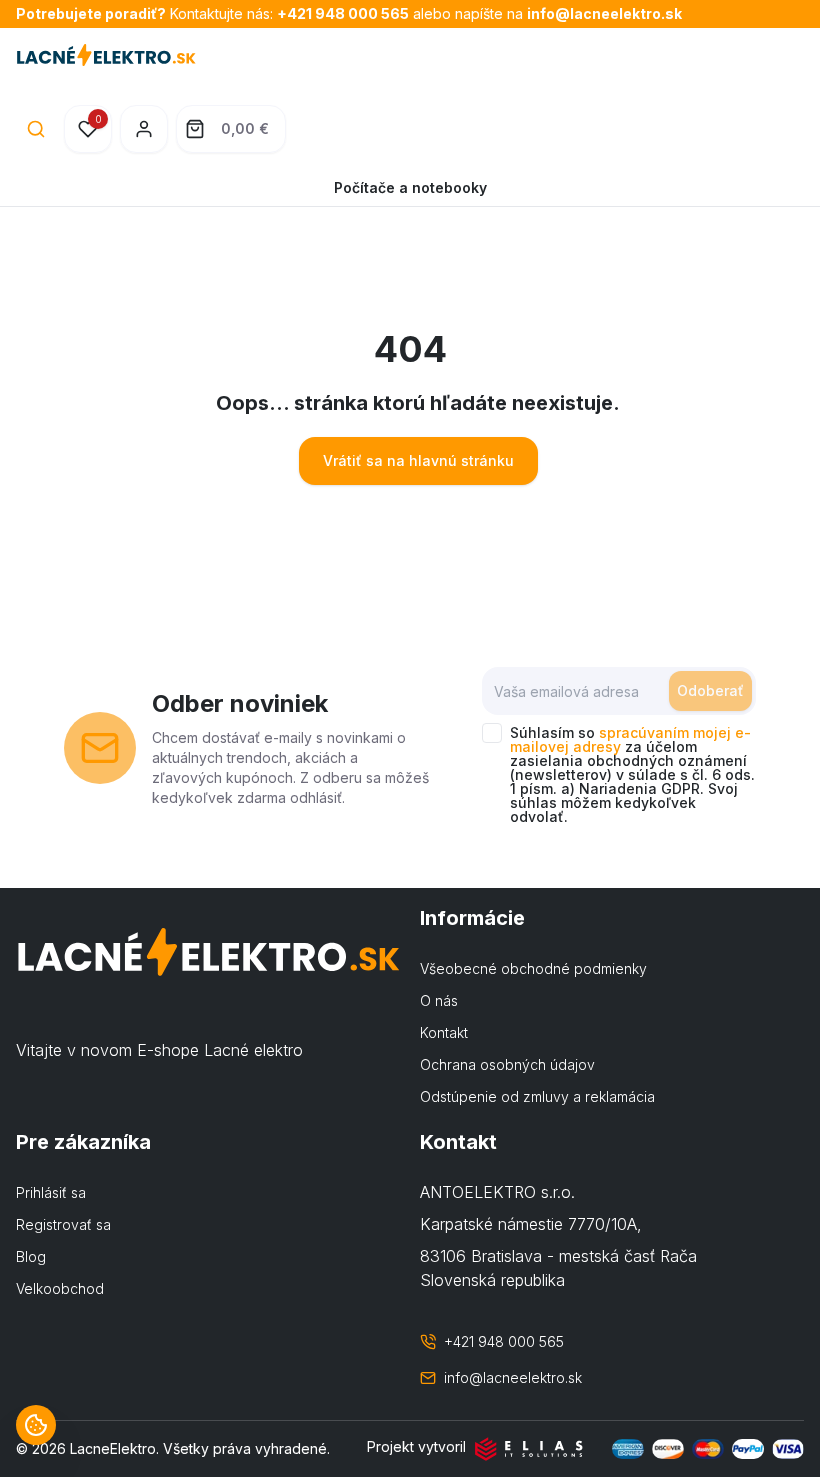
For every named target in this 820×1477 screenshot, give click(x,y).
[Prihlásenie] (144, 129)
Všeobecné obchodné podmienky (533, 968)
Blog (31, 1256)
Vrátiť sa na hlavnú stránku (418, 460)
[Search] (36, 129)
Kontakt (444, 1032)
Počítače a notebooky (410, 187)
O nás (439, 1000)
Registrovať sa (63, 1224)
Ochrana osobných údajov (507, 1064)
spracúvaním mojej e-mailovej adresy (630, 739)
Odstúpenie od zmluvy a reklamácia (537, 1096)
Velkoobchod (60, 1288)
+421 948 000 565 (343, 13)
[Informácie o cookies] (36, 1425)
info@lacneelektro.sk (604, 13)
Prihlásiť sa (51, 1192)
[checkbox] (492, 733)
